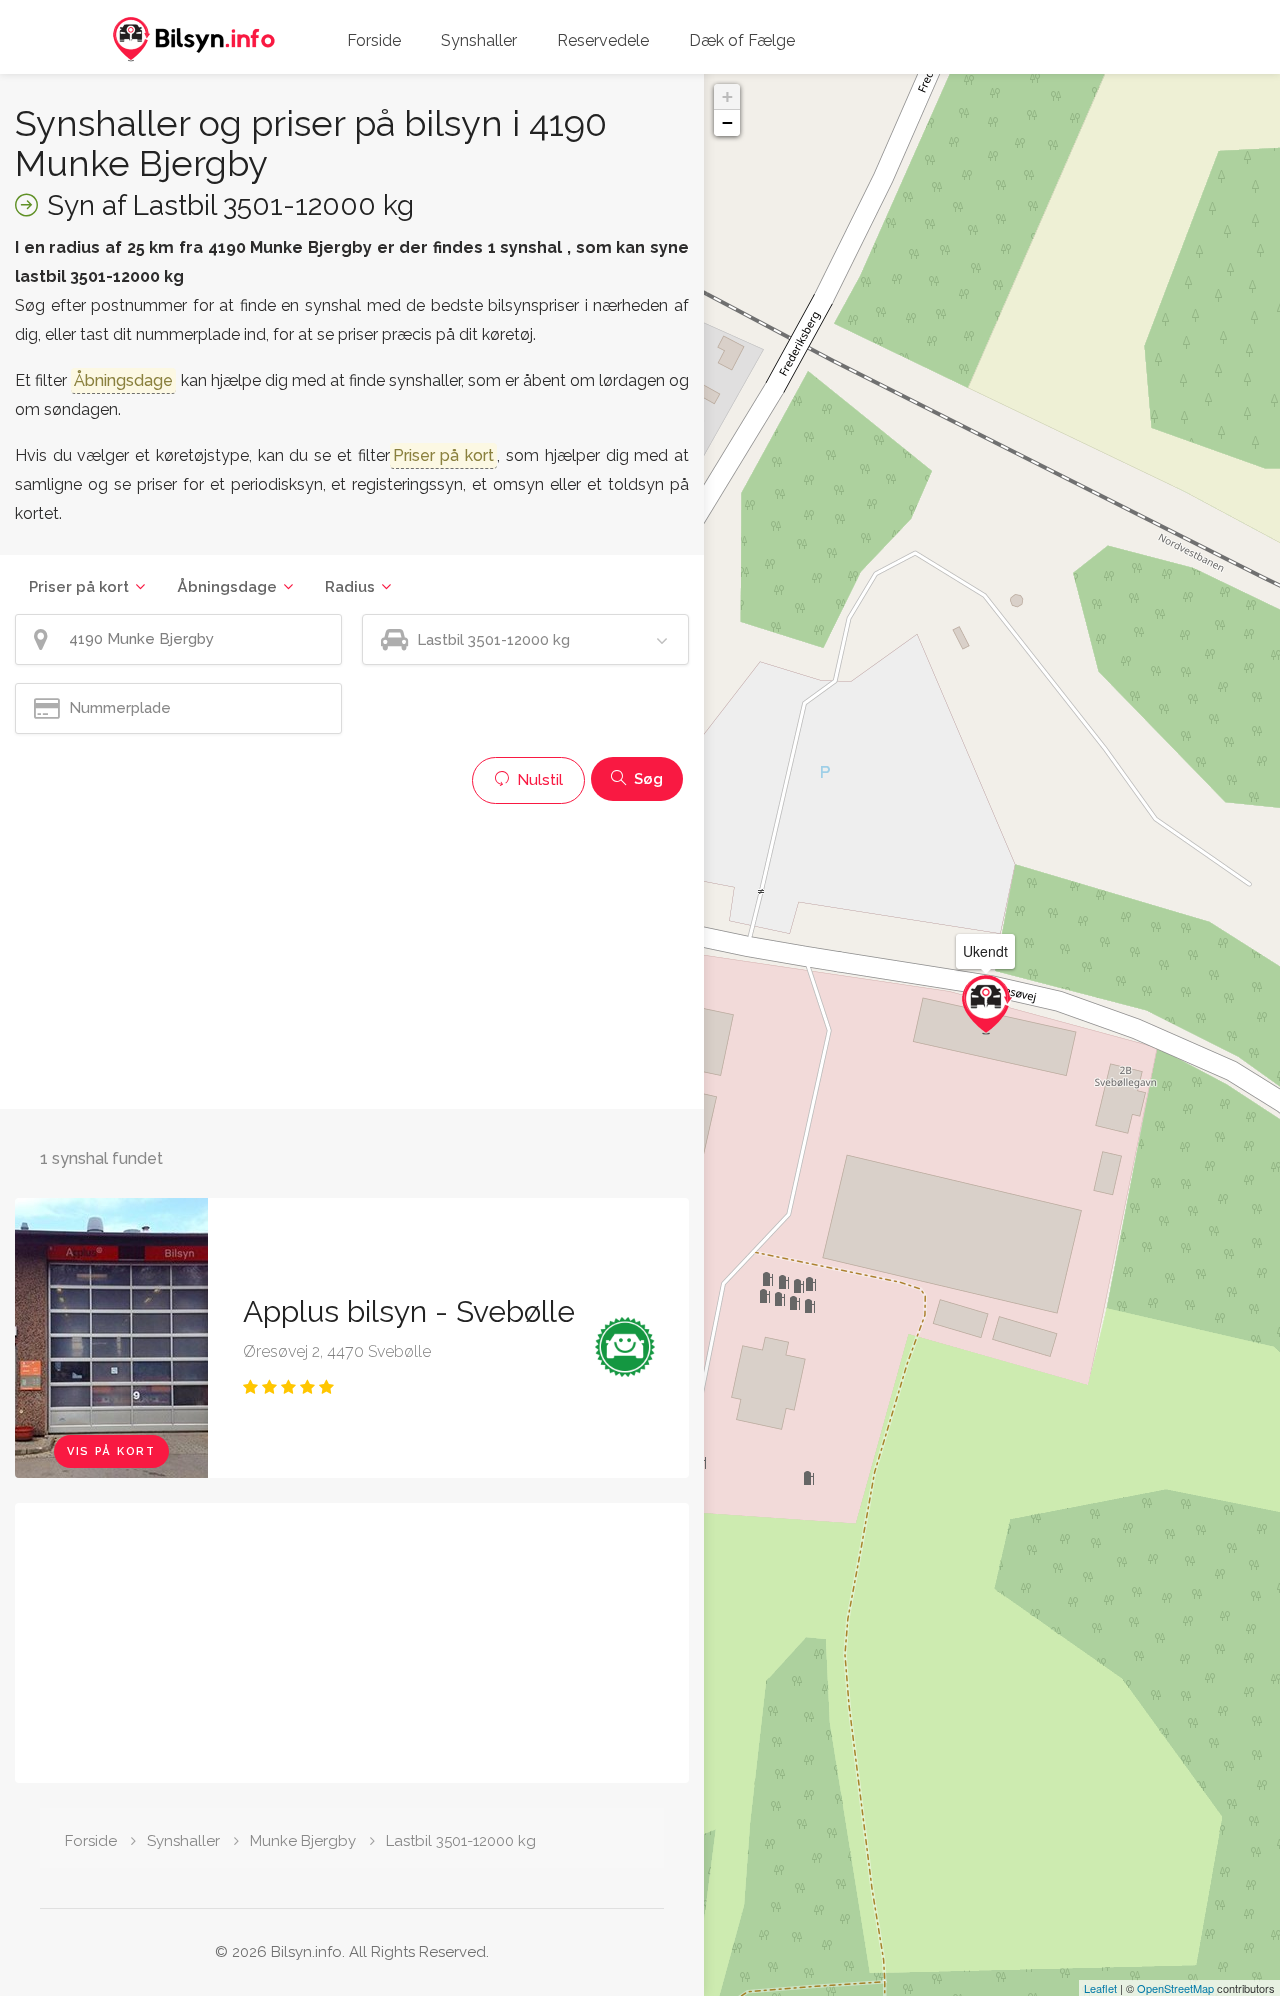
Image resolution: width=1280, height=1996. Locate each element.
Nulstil (538, 780)
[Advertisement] (352, 954)
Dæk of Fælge (742, 40)
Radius (350, 587)
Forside (374, 40)
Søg (646, 779)
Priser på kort (79, 587)
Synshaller (479, 40)
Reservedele (603, 40)
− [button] (727, 122)
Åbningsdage (227, 587)
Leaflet (1100, 1988)
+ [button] (727, 96)
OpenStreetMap (1175, 1988)
